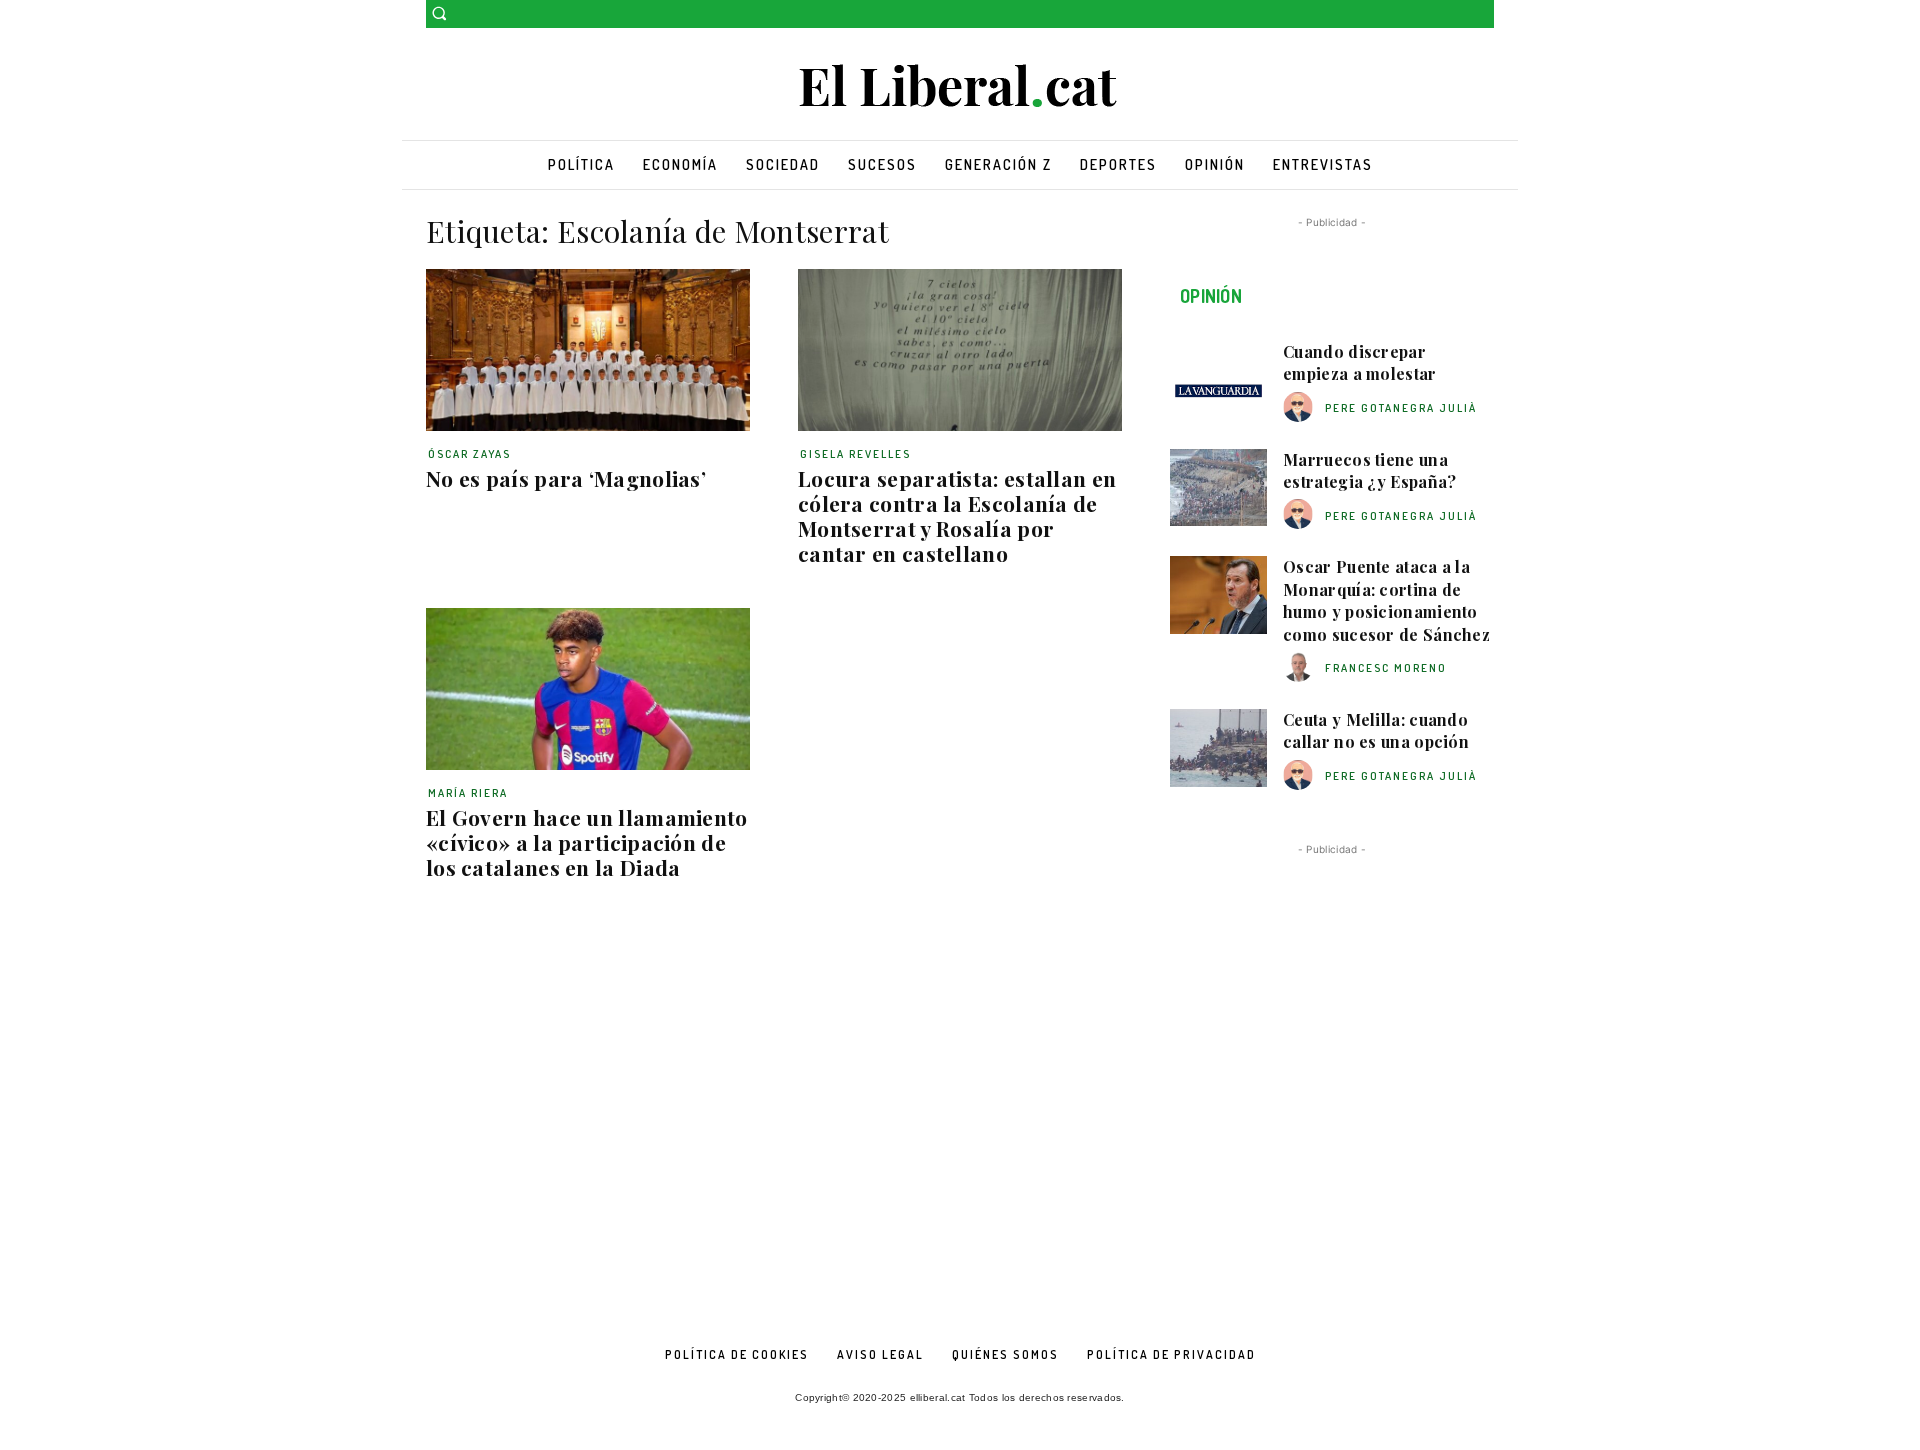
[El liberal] (960, 86)
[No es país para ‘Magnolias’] (588, 350)
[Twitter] (1482, 14)
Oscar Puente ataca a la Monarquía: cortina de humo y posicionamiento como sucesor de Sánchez (1386, 600)
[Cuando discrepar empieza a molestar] (1218, 380)
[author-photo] (1301, 407)
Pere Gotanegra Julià (1401, 408)
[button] (439, 13)
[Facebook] (1454, 14)
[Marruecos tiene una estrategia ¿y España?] (1218, 488)
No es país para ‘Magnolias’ (566, 478)
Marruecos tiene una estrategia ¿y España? (1369, 470)
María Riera (468, 793)
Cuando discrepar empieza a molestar (1359, 362)
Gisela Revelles (855, 454)
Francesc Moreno (1386, 668)
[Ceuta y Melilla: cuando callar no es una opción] (1218, 748)
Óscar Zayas (469, 454)
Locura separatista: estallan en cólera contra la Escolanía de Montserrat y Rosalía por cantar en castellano (957, 515)
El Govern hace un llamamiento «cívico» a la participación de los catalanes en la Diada (587, 842)
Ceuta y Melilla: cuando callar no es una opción (1376, 730)
